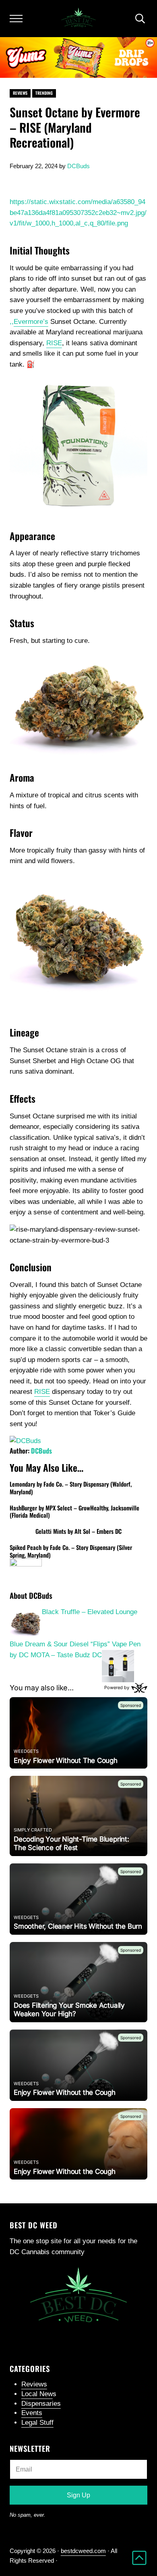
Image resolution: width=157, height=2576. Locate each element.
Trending (44, 93)
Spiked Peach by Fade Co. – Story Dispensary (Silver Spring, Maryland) (71, 1551)
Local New (37, 2394)
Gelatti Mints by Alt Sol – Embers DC (78, 1531)
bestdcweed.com (83, 2551)
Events (32, 2413)
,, (29, 322)
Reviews (20, 93)
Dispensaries (41, 2404)
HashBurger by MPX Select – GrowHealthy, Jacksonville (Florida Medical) (74, 1511)
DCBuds (41, 1451)
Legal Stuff (37, 2423)
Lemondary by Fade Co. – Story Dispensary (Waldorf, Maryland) (71, 1488)
